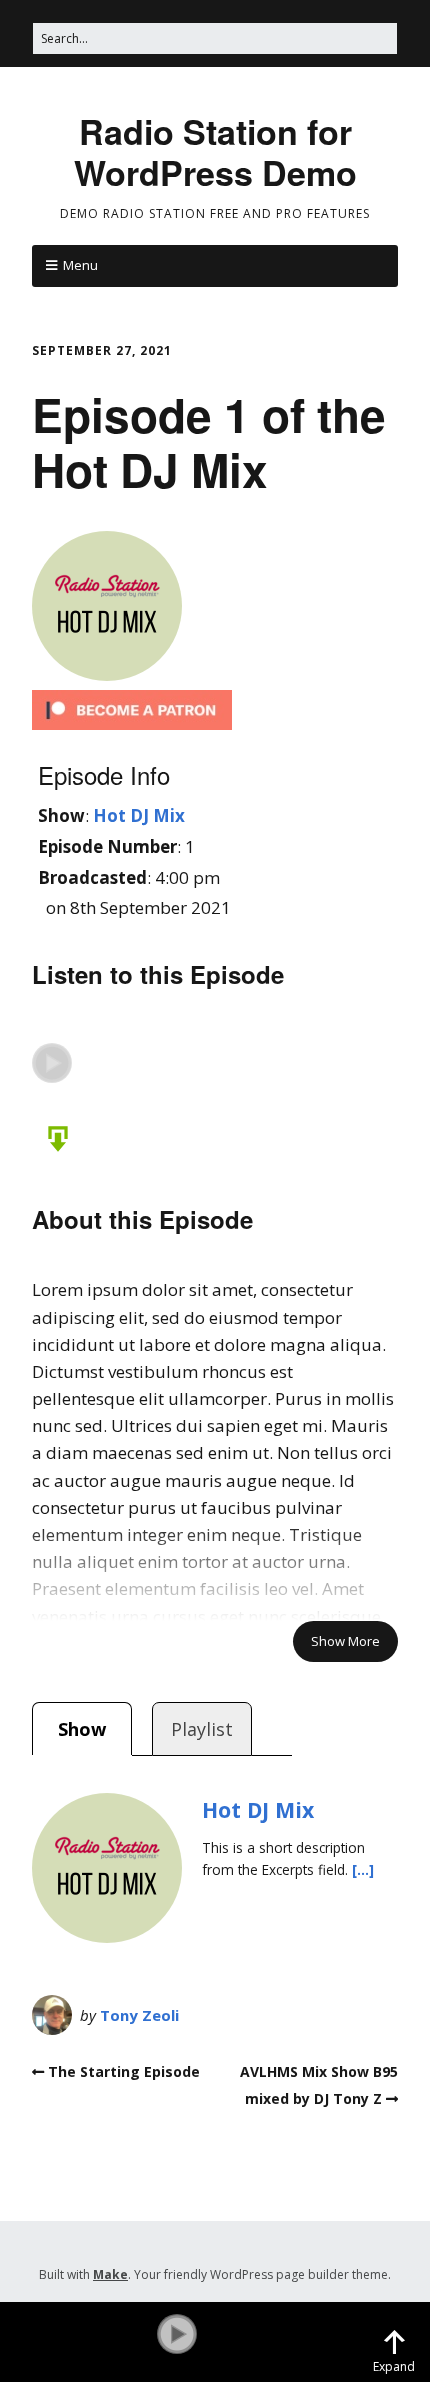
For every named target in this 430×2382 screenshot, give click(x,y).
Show (82, 1729)
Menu (80, 265)
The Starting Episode (124, 2071)
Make (110, 2274)
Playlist (202, 1729)
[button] (52, 1063)
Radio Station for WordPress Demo (215, 151)
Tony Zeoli (139, 2015)
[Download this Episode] (52, 1136)
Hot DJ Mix (139, 815)
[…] (363, 1869)
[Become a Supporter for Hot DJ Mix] (132, 723)
